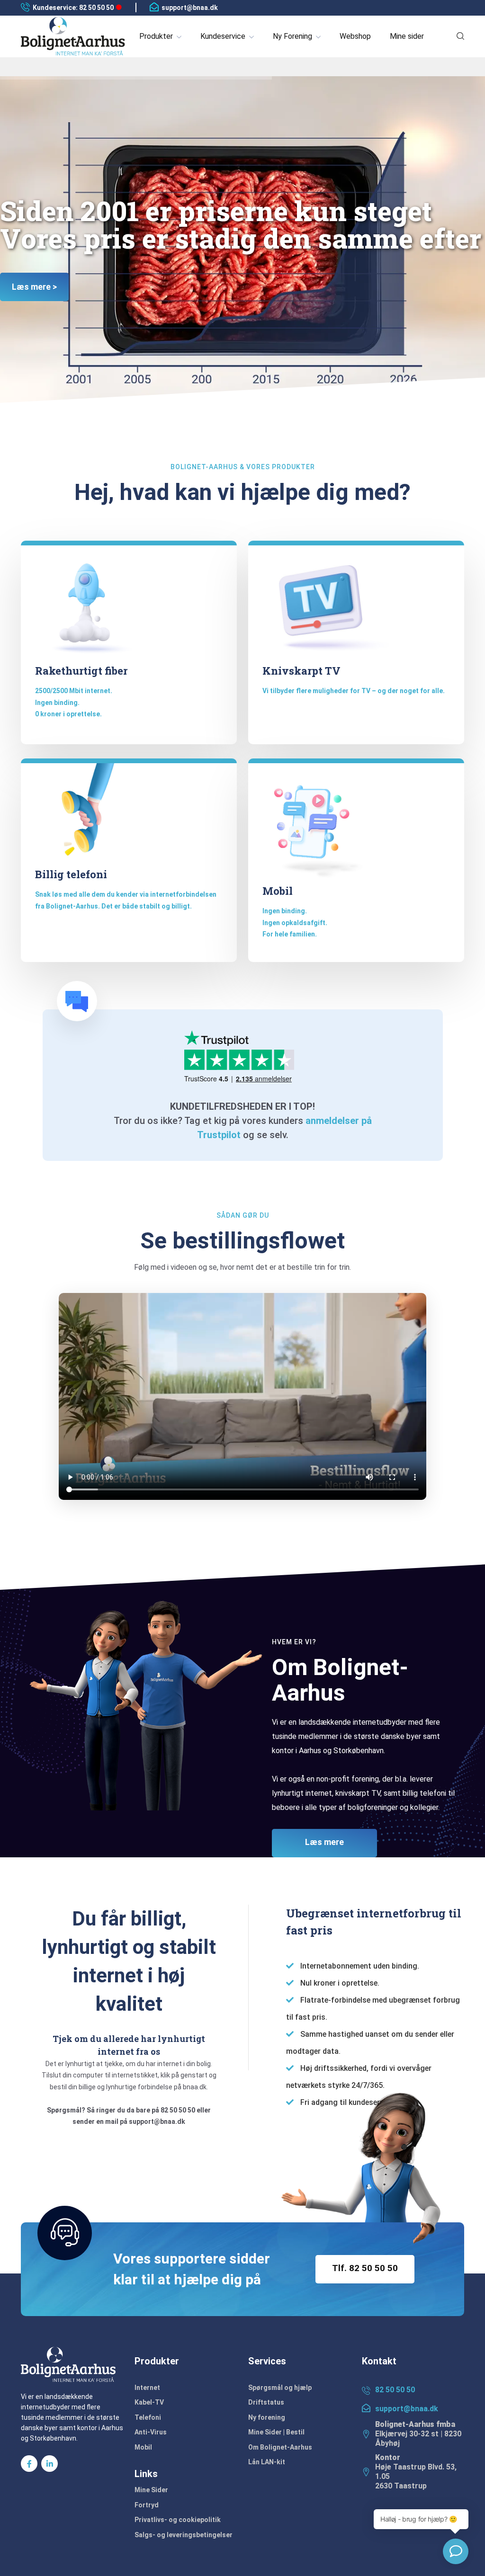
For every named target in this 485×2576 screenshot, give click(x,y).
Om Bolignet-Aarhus (280, 2447)
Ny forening (267, 2417)
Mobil (143, 2447)
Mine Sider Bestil (276, 2432)
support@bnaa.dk (190, 8)
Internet (147, 2388)
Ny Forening (292, 36)
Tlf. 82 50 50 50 (365, 2268)
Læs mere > (34, 287)
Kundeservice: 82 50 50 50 (73, 8)
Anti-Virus (151, 2432)
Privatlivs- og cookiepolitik (178, 2520)
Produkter (156, 36)
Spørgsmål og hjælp (280, 2388)
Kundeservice (223, 36)
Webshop (355, 36)
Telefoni (148, 2417)
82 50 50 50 (395, 2390)
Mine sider (407, 36)
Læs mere (324, 1842)
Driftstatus (266, 2402)
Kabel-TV (149, 2402)
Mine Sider (151, 2490)
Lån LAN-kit (267, 2462)
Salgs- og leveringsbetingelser (184, 2535)
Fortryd (147, 2505)
